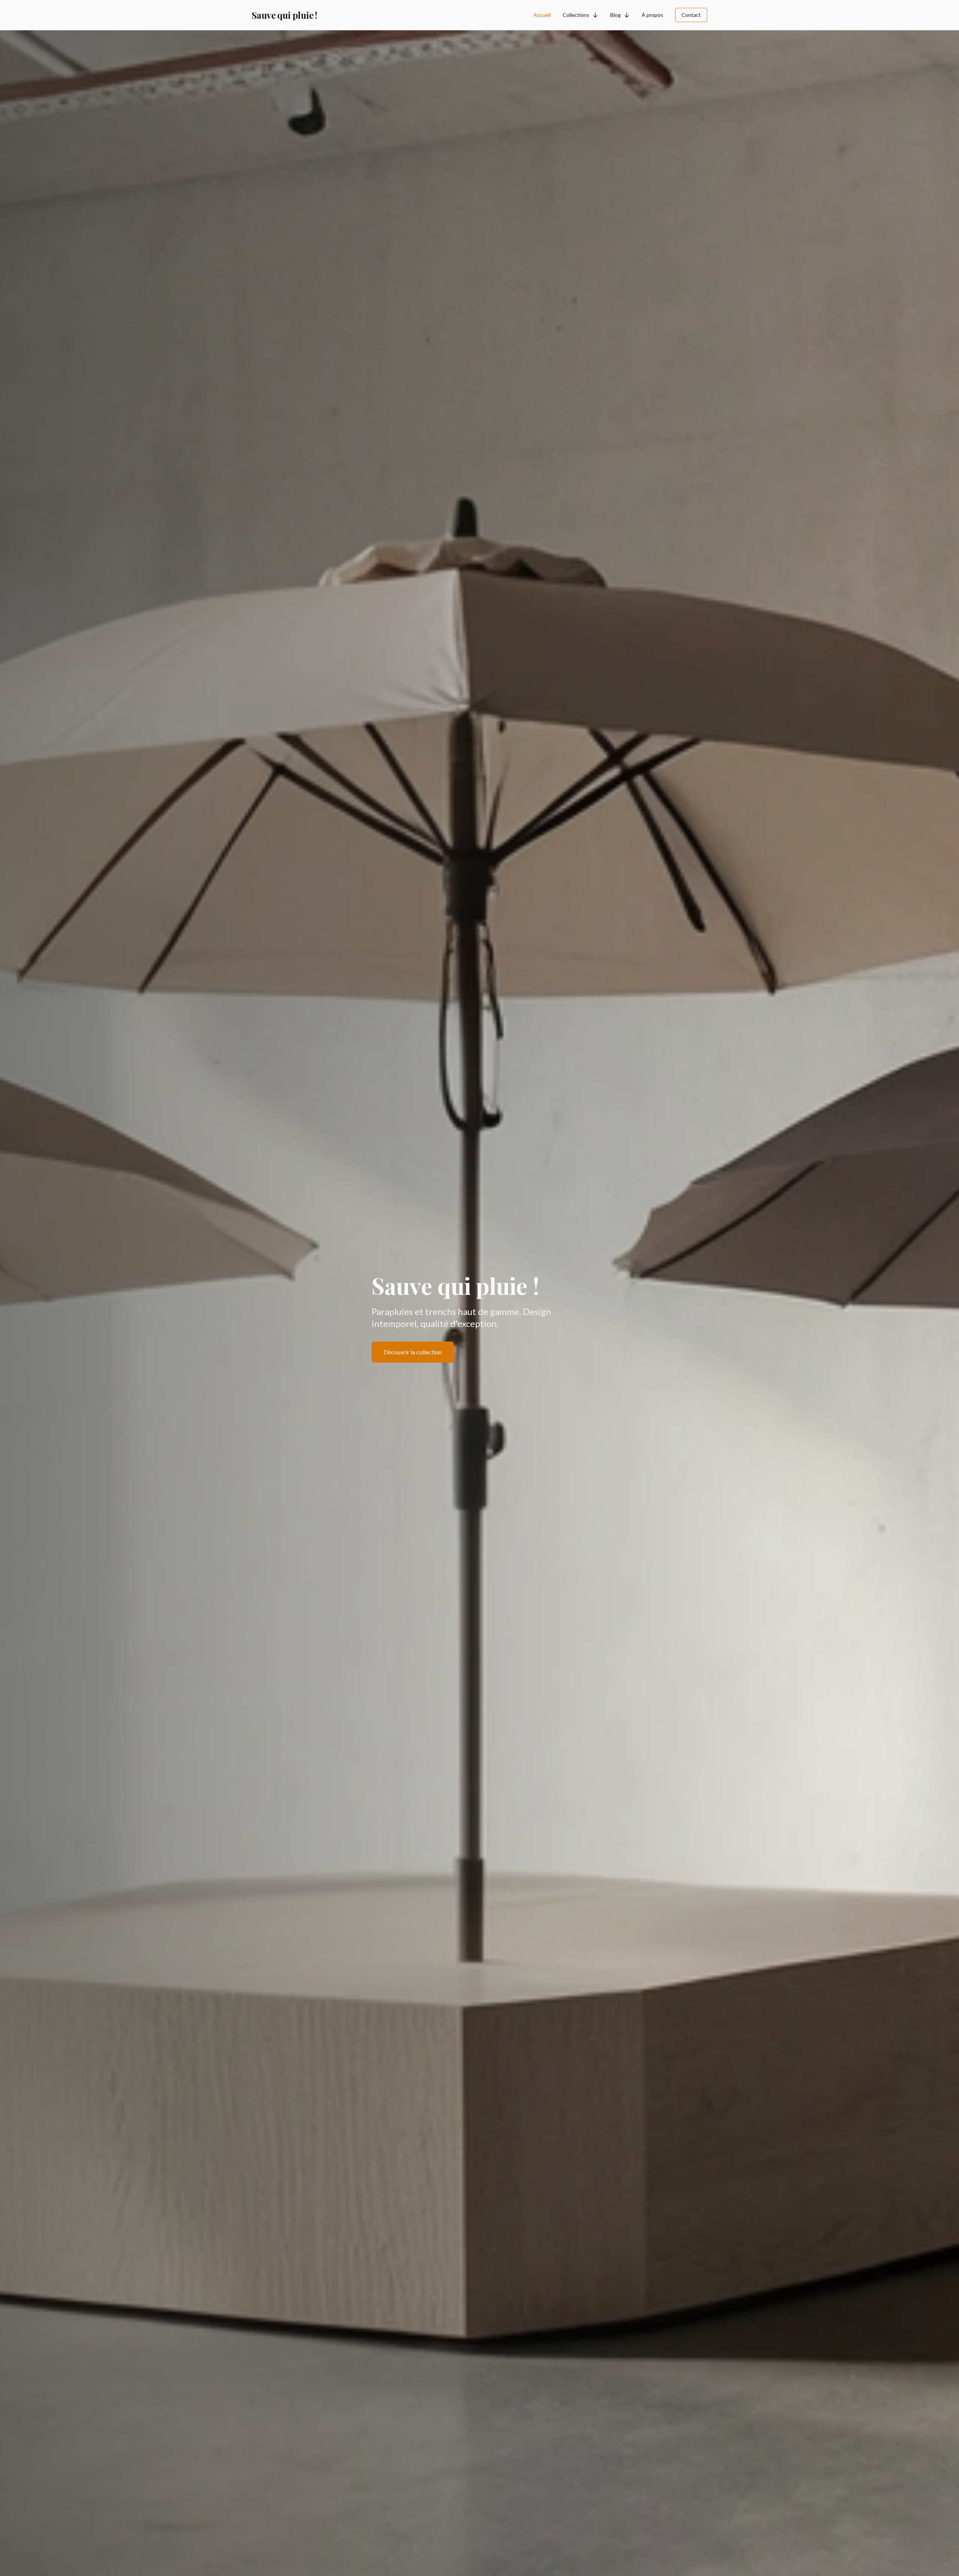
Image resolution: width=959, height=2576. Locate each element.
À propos (652, 15)
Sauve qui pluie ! (285, 15)
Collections (576, 15)
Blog (615, 15)
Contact (691, 15)
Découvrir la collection (413, 1352)
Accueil (542, 15)
